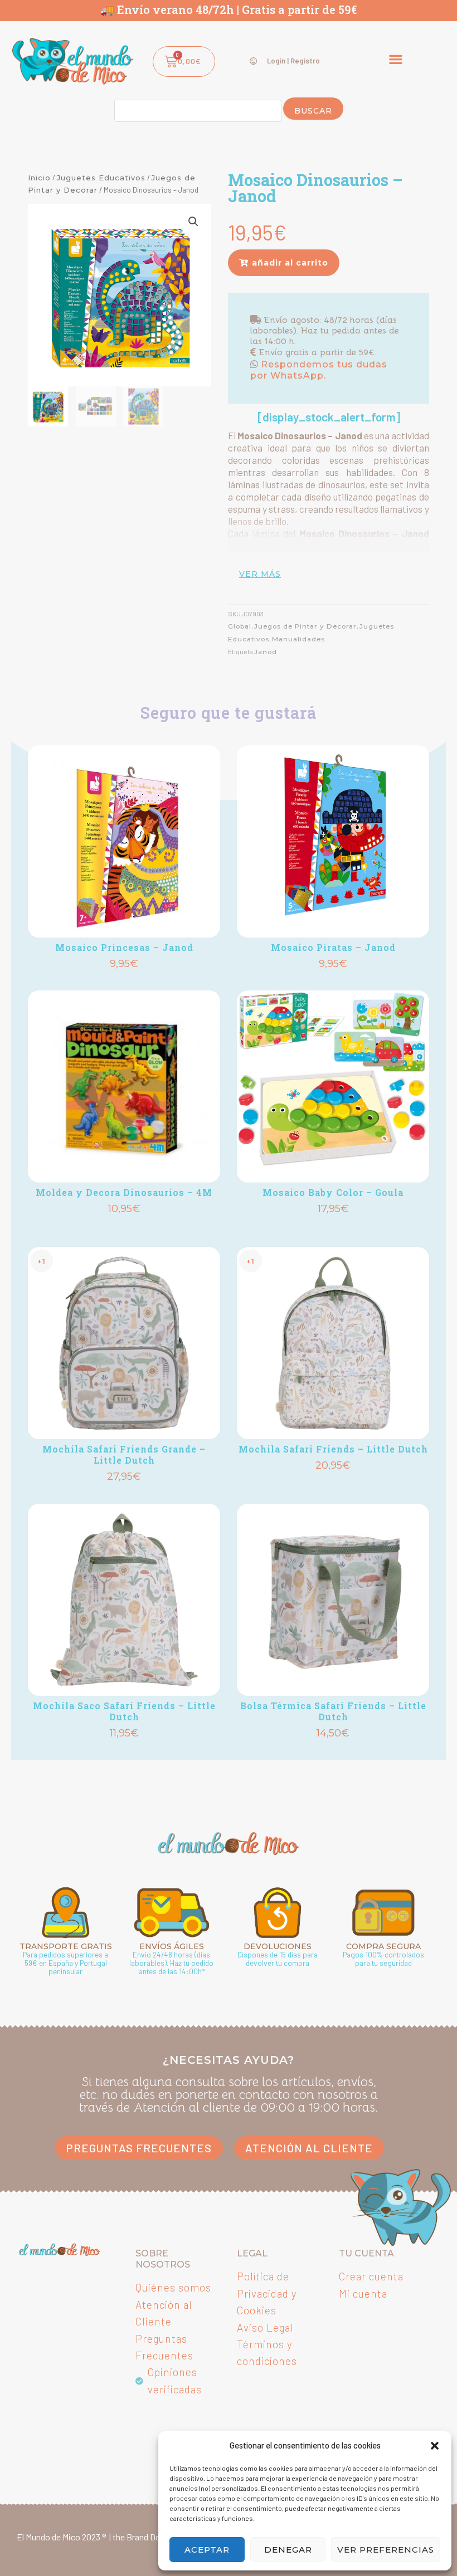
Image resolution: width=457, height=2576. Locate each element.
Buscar (313, 111)
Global (240, 626)
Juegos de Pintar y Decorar (305, 626)
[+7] (124, 842)
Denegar (288, 2550)
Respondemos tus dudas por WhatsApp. (319, 370)
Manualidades (298, 639)
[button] (435, 2446)
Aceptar (207, 2550)
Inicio (39, 178)
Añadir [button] (124, 982)
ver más (260, 574)
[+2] (333, 1086)
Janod (266, 652)
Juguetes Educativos (101, 178)
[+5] (333, 842)
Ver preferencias (386, 2550)
